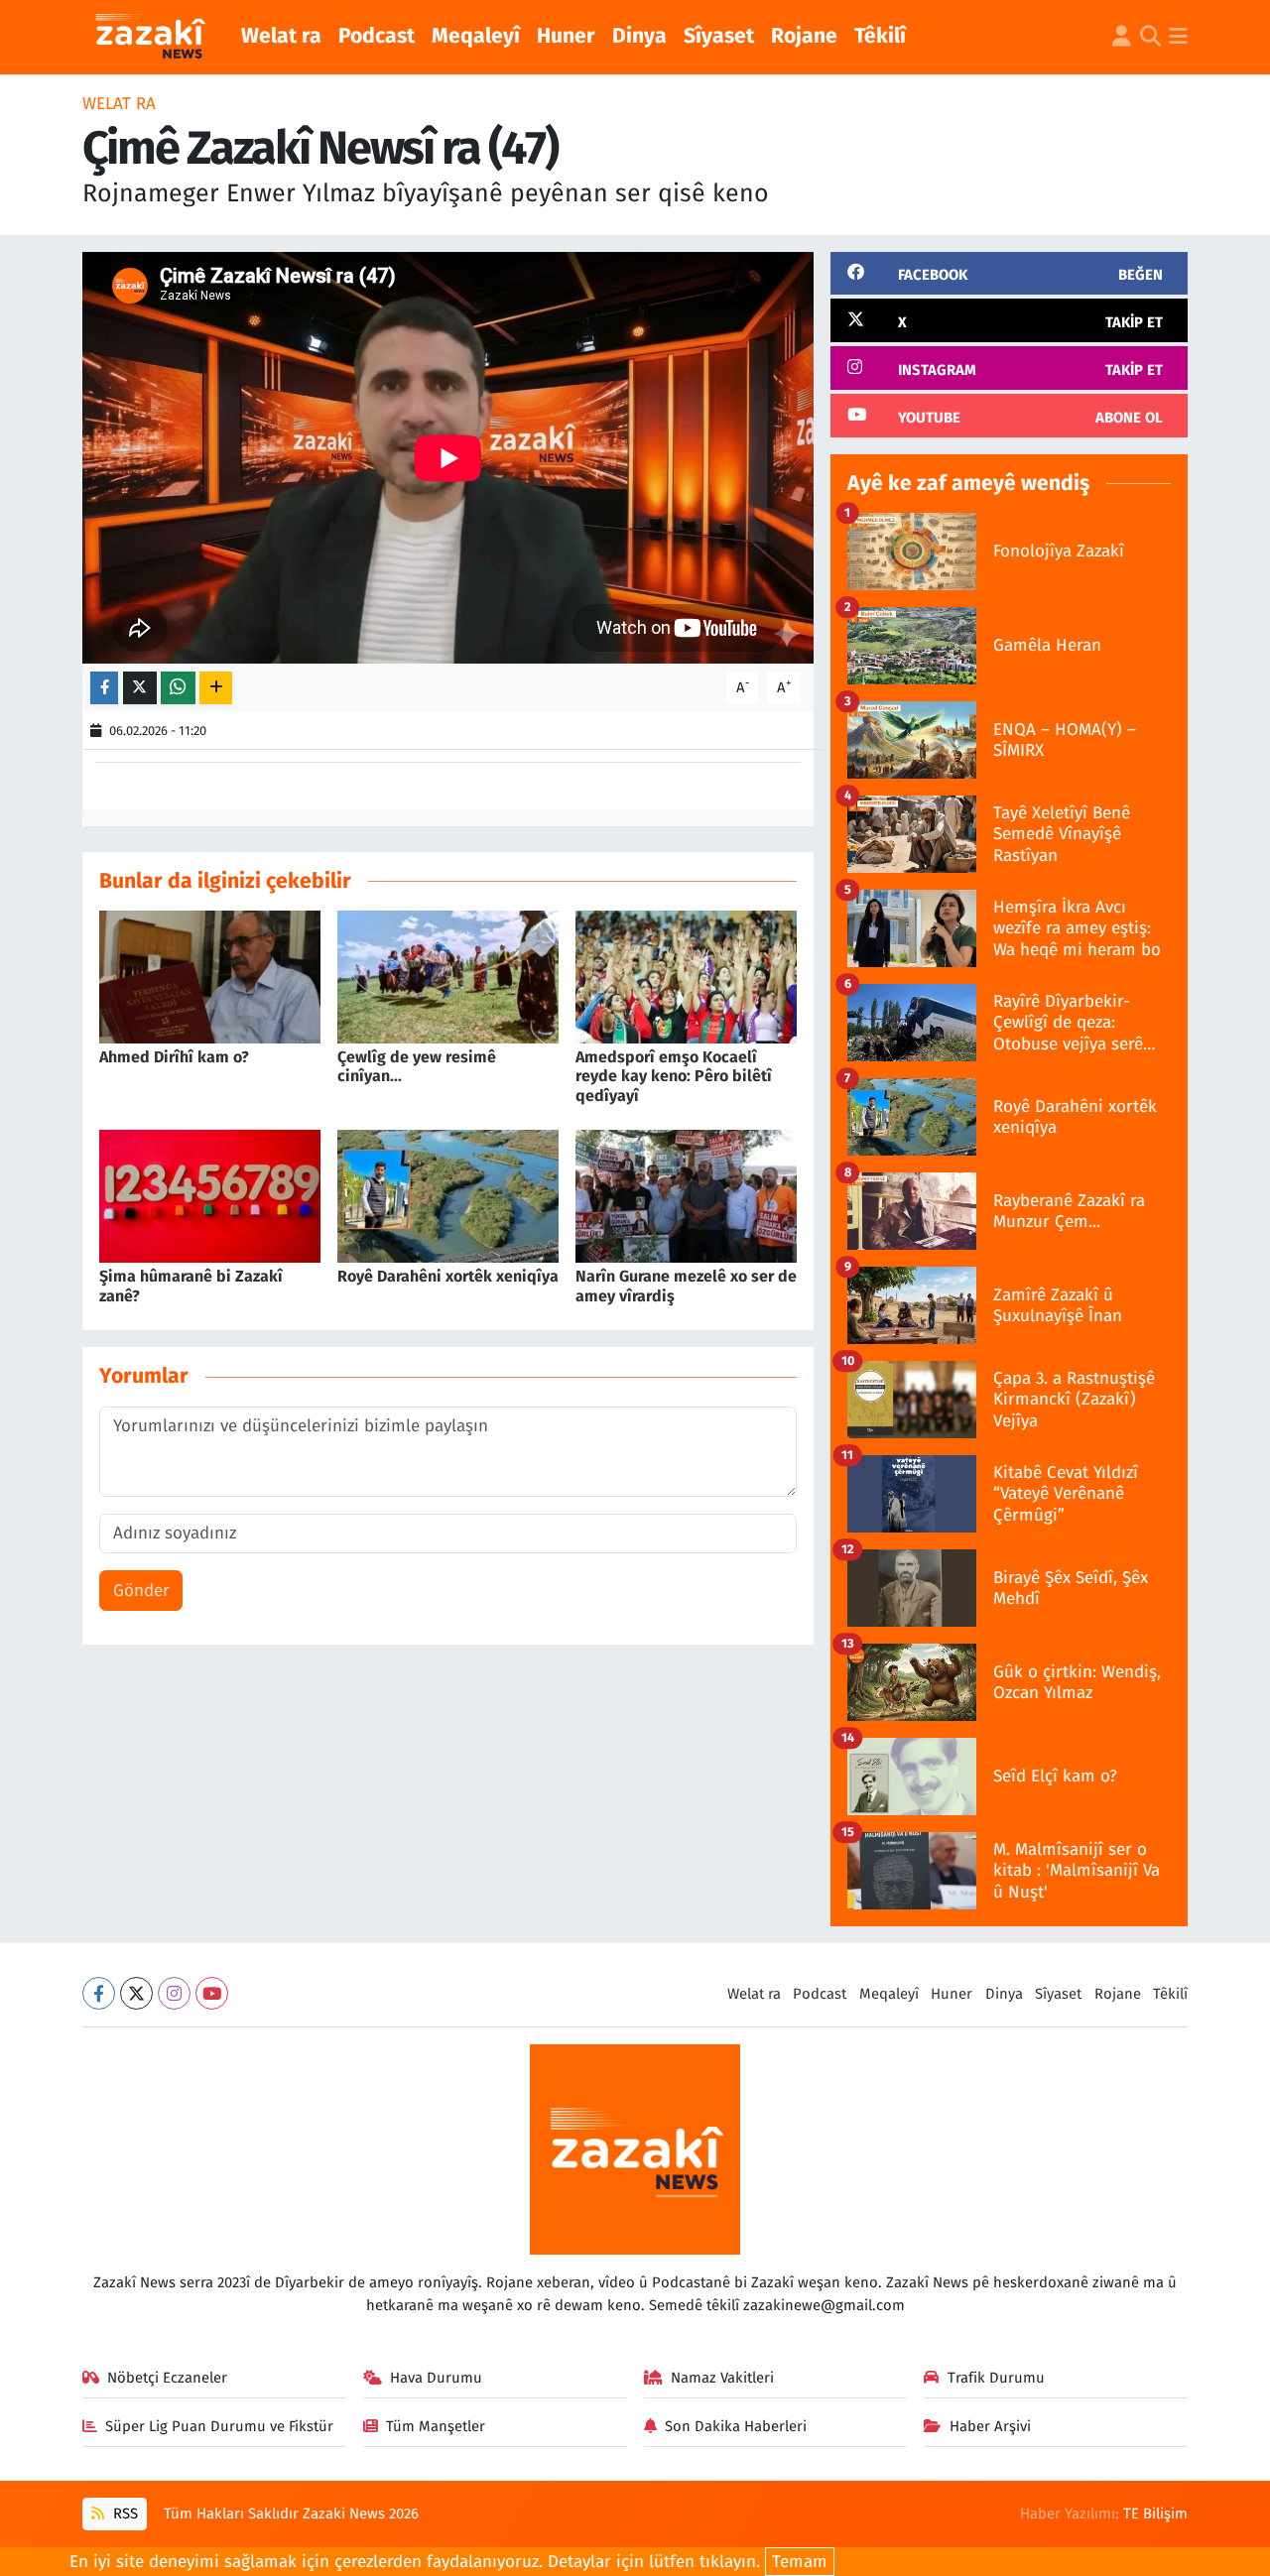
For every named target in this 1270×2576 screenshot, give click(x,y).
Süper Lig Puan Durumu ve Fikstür (219, 2426)
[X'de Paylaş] (140, 688)
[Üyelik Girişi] (1122, 38)
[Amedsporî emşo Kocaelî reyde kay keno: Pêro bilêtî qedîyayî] (686, 977)
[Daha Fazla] (216, 688)
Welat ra (281, 36)
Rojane (804, 36)
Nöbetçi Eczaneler (167, 2378)
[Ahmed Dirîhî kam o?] (210, 977)
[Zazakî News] (149, 38)
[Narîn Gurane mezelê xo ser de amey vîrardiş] (686, 1196)
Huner (566, 36)
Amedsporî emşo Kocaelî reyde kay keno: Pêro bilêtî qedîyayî (674, 1076)
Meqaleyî (476, 36)
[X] (136, 1993)
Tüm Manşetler (436, 2426)
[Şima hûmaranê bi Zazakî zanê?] (210, 1196)
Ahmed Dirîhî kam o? (174, 1057)
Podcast (377, 36)
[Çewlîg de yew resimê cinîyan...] (448, 977)
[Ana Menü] (1178, 38)
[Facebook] (99, 1993)
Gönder (141, 1591)
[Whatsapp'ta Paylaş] (178, 688)
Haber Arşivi (990, 2426)
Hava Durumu (436, 2378)
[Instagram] (174, 1993)
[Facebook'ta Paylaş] (104, 688)
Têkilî (880, 36)
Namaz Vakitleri (722, 2378)
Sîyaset (719, 36)
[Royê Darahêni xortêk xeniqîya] (448, 1196)
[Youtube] (212, 1993)
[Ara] (1150, 38)
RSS (124, 2514)
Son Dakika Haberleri (736, 2426)
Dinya (639, 36)
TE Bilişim (1155, 2514)
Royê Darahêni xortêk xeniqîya (448, 1276)
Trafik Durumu (996, 2378)
